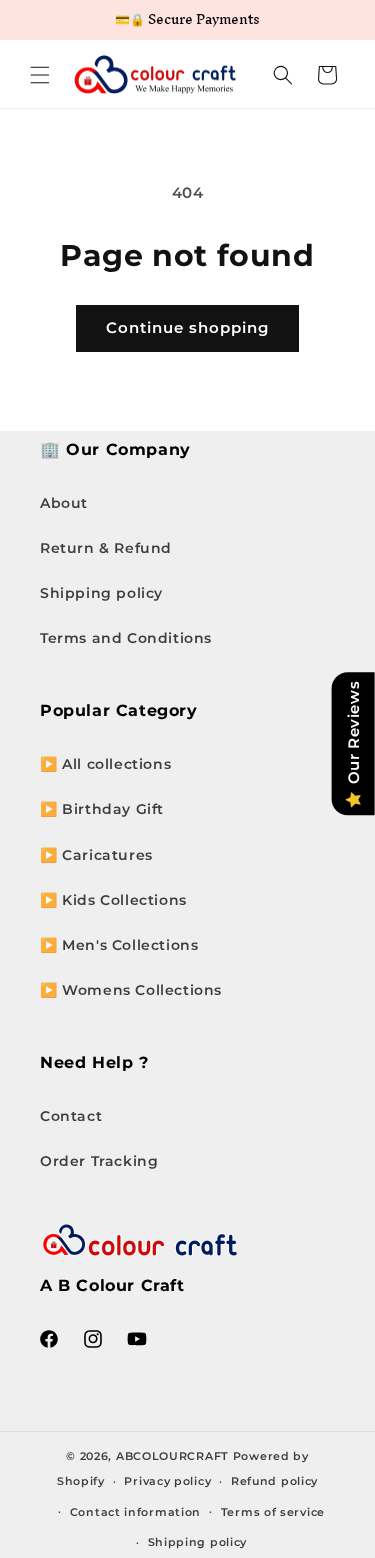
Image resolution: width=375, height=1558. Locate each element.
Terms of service (273, 1512)
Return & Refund (106, 548)
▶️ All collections (105, 764)
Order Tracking (99, 1161)
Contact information (135, 1512)
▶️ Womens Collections (131, 990)
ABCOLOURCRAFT (172, 1456)
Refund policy (274, 1481)
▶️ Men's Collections (119, 945)
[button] (40, 75)
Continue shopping (187, 327)
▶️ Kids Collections (113, 900)
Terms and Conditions (126, 638)
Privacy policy (167, 1481)
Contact (71, 1116)
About (64, 503)
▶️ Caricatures (96, 855)
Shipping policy (101, 593)
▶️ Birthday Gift (102, 809)
